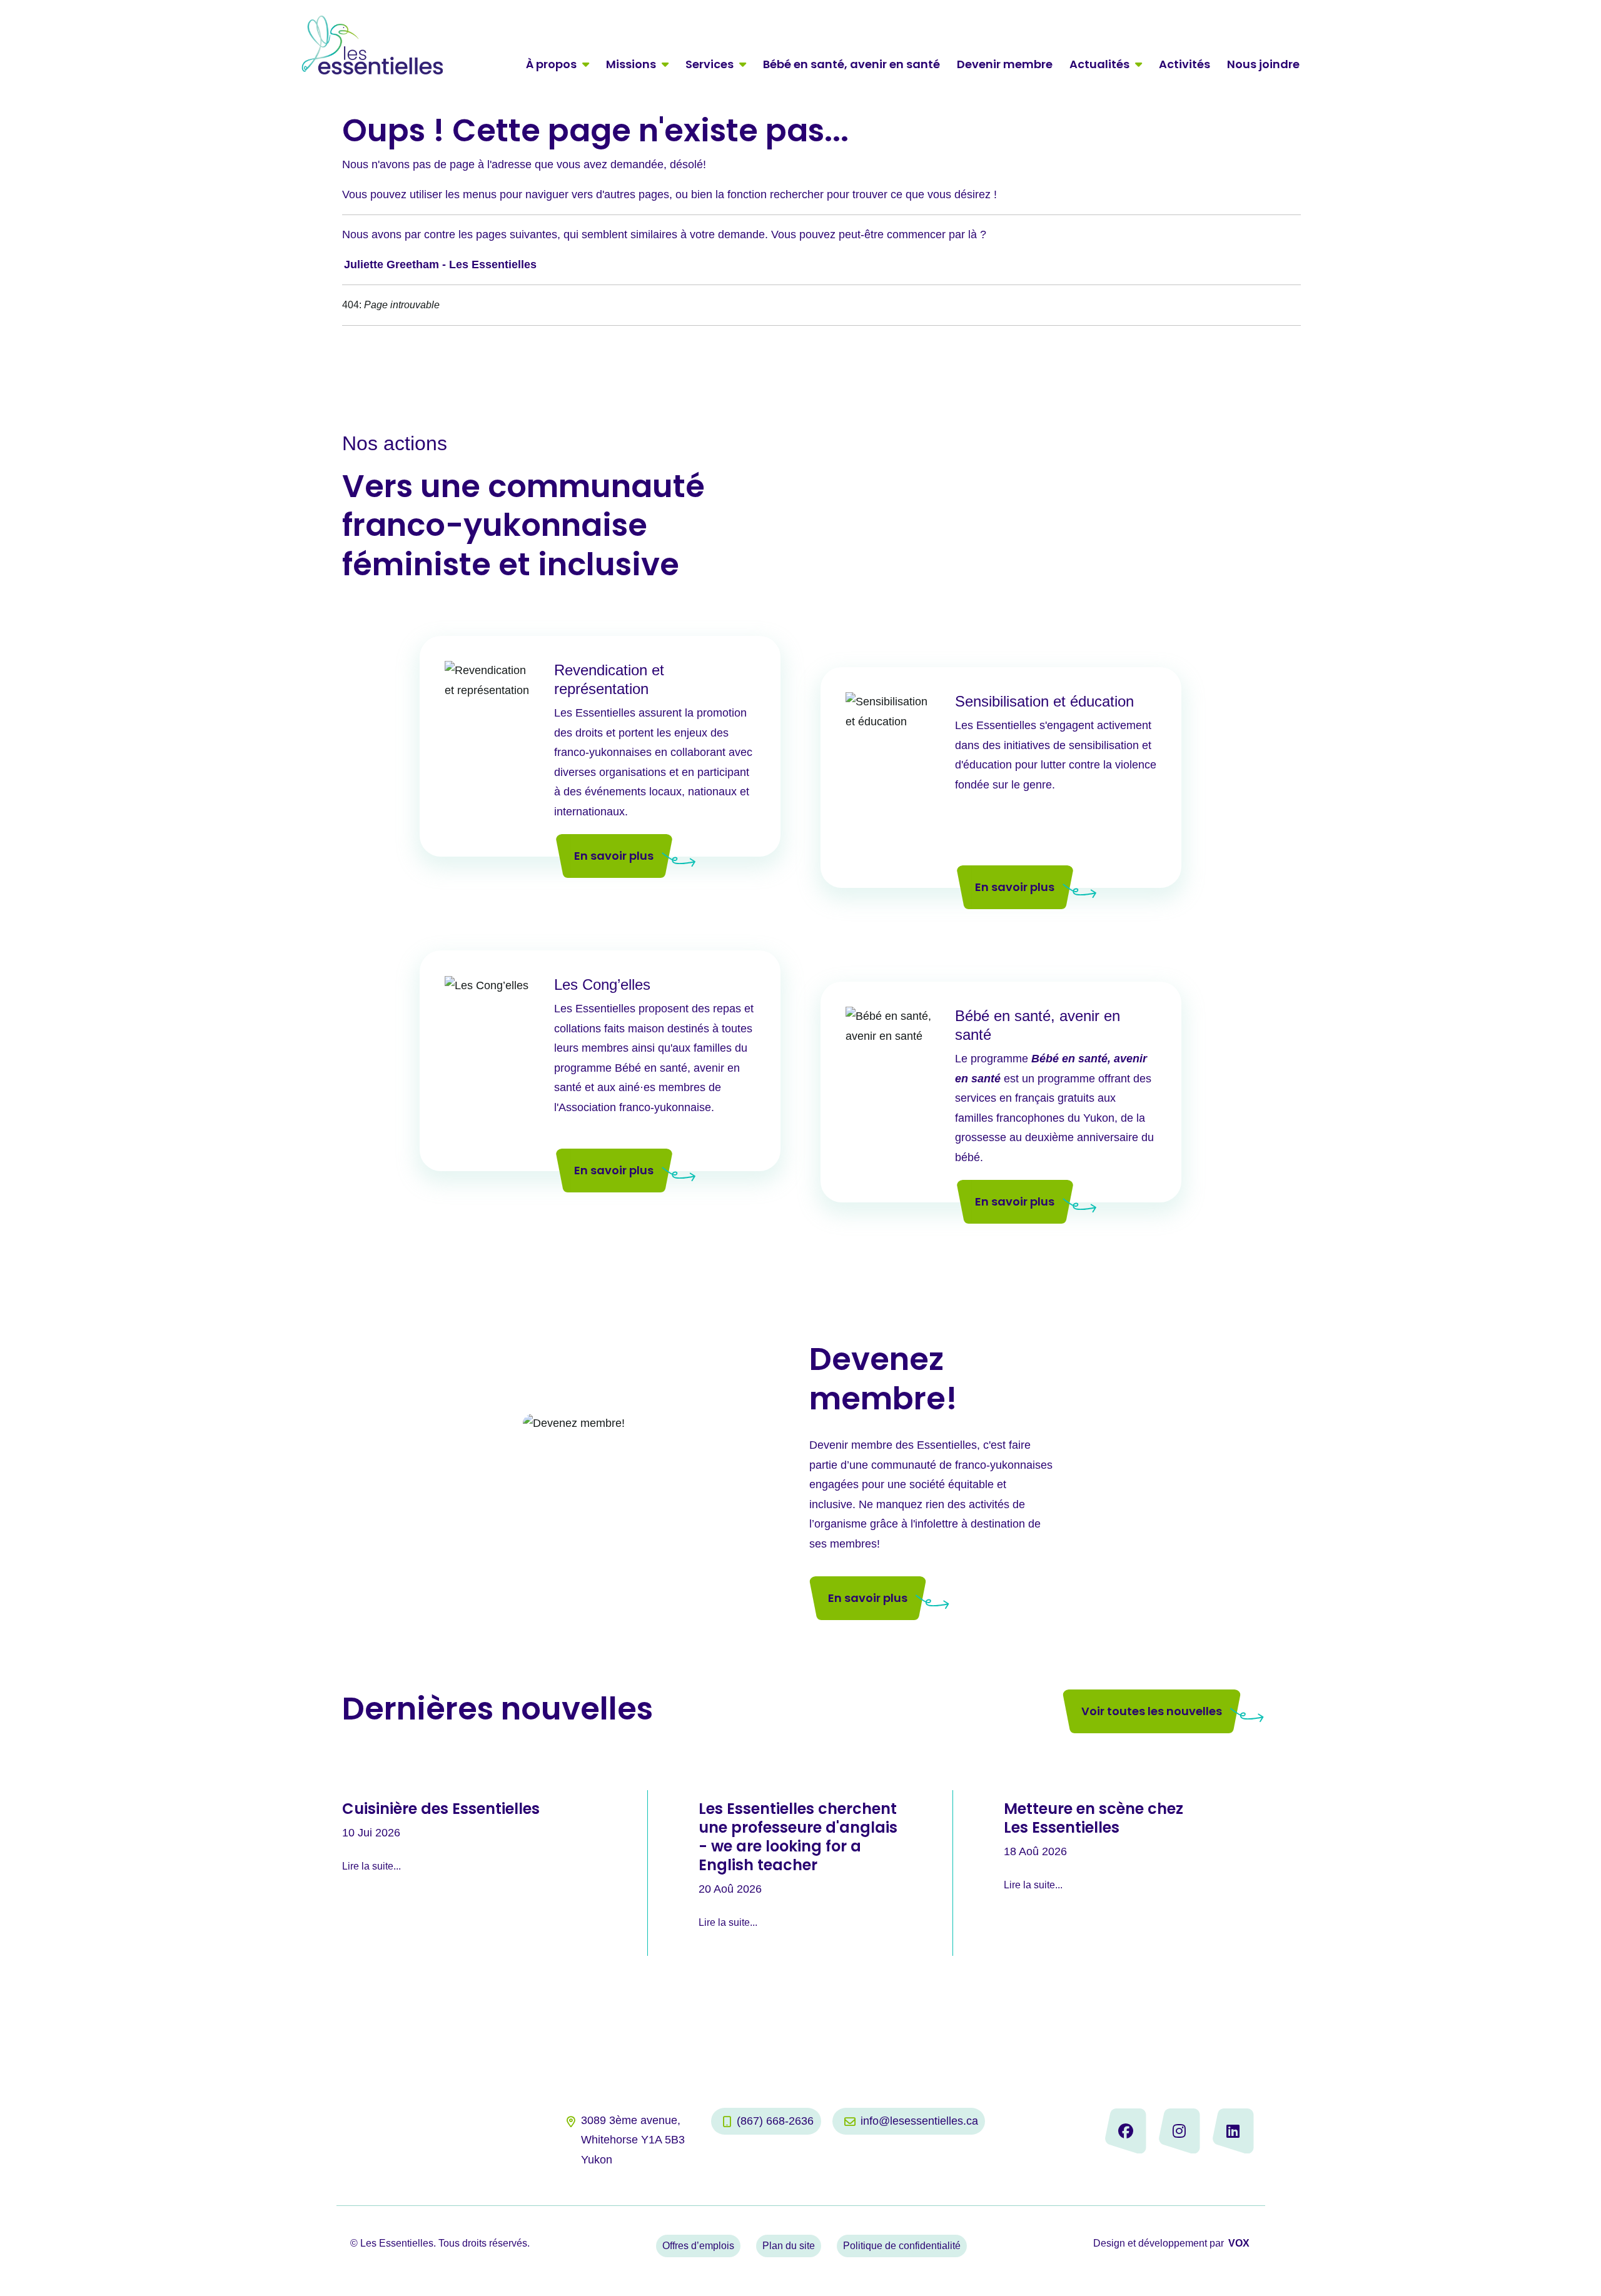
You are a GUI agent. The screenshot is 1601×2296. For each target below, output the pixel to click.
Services (710, 64)
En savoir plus (614, 856)
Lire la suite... (371, 1866)
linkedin (1233, 2131)
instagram (1179, 2131)
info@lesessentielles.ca (919, 2121)
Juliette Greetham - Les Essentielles (440, 264)
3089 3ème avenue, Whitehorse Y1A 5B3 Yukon (633, 2140)
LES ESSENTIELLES (372, 45)
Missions (631, 64)
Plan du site (789, 2246)
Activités (1184, 64)
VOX (1239, 2243)
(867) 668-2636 (775, 2121)
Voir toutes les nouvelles (1152, 1711)
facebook (1126, 2131)
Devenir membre (1005, 64)
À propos (551, 64)
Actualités (1099, 64)
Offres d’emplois (698, 2246)
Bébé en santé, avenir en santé (851, 64)
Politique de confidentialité (902, 2246)
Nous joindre (1263, 64)
